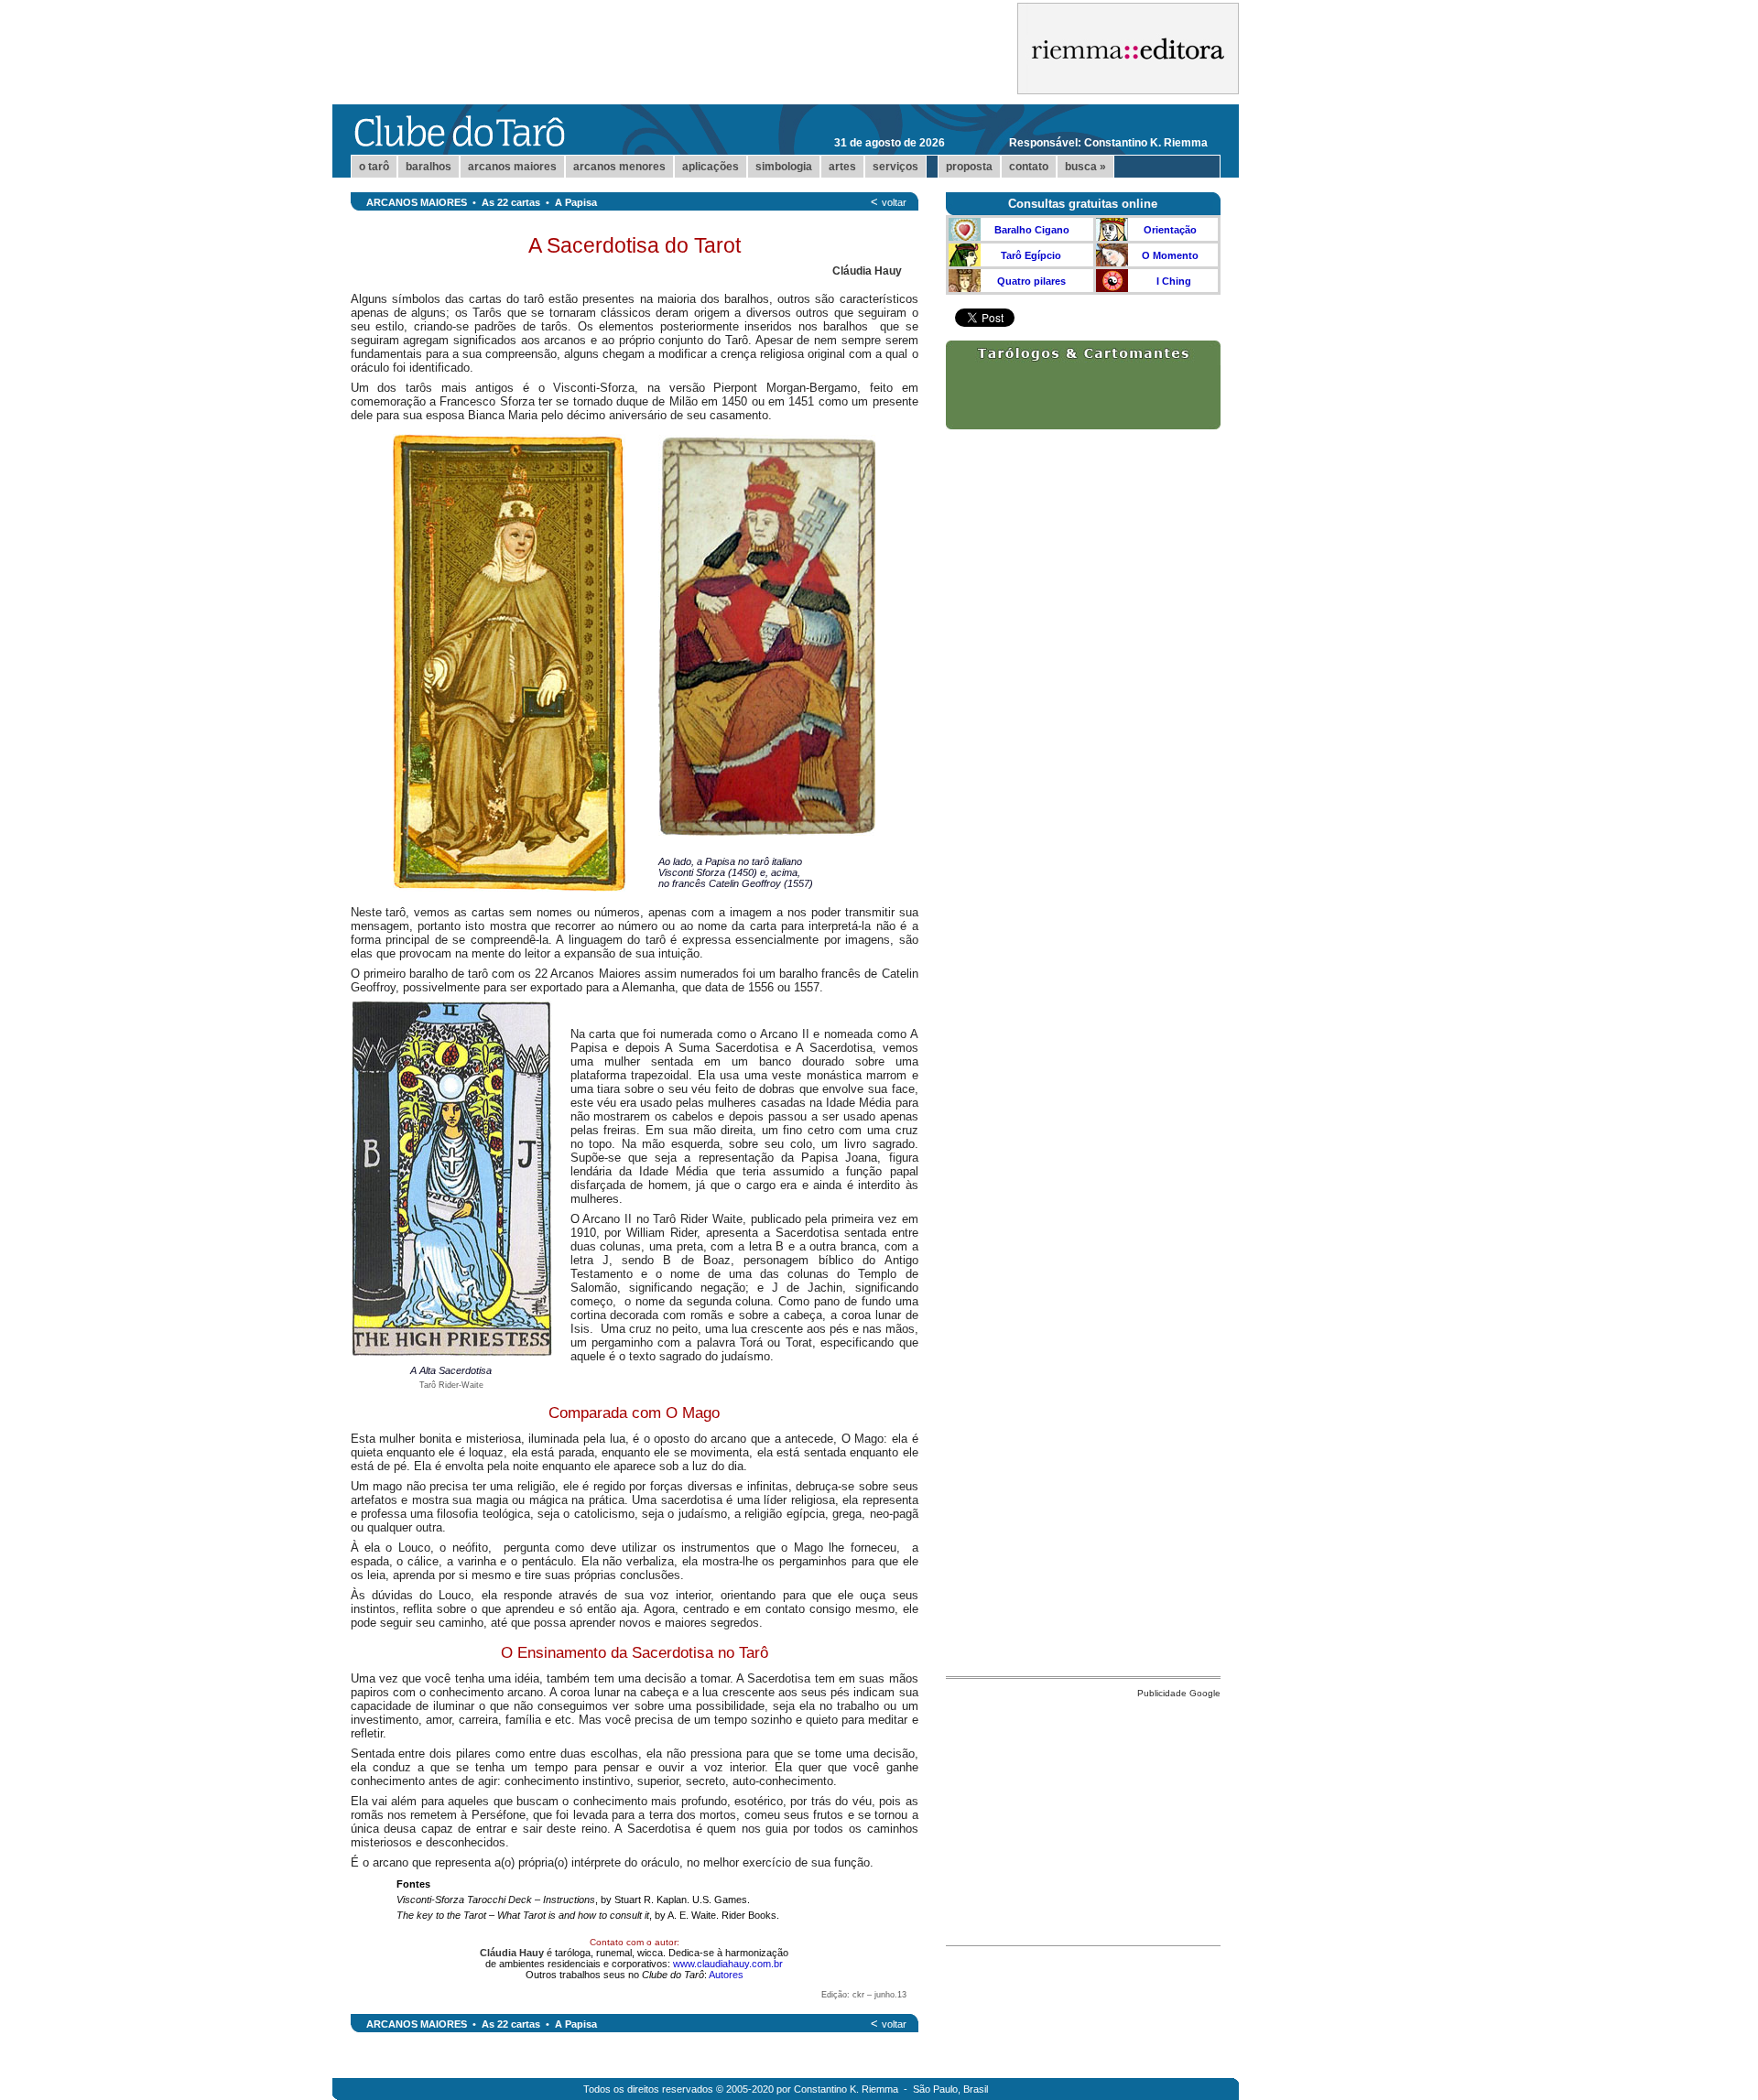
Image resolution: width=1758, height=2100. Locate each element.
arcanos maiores (512, 167)
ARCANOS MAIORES (417, 202)
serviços (895, 167)
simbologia (784, 167)
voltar (894, 202)
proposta (969, 167)
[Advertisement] (1083, 1817)
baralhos (429, 167)
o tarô (374, 167)
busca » (1085, 167)
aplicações (711, 167)
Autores (726, 1975)
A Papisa (576, 202)
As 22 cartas (511, 202)
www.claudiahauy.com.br (728, 1964)
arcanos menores (619, 167)
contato (1029, 167)
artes (842, 167)
